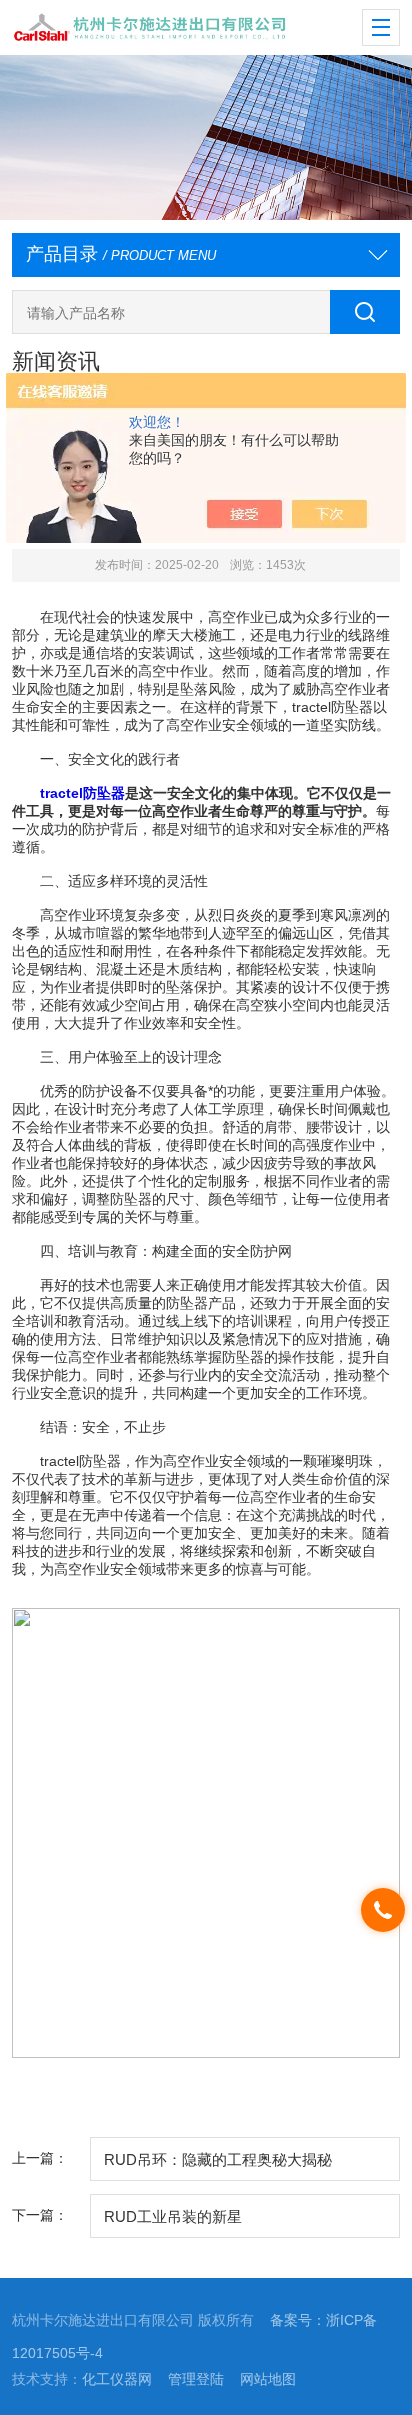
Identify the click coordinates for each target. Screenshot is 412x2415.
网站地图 (268, 2379)
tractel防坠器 (82, 793)
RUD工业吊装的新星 (173, 2216)
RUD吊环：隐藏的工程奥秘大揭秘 (218, 2159)
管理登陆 (196, 2379)
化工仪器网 (117, 2379)
